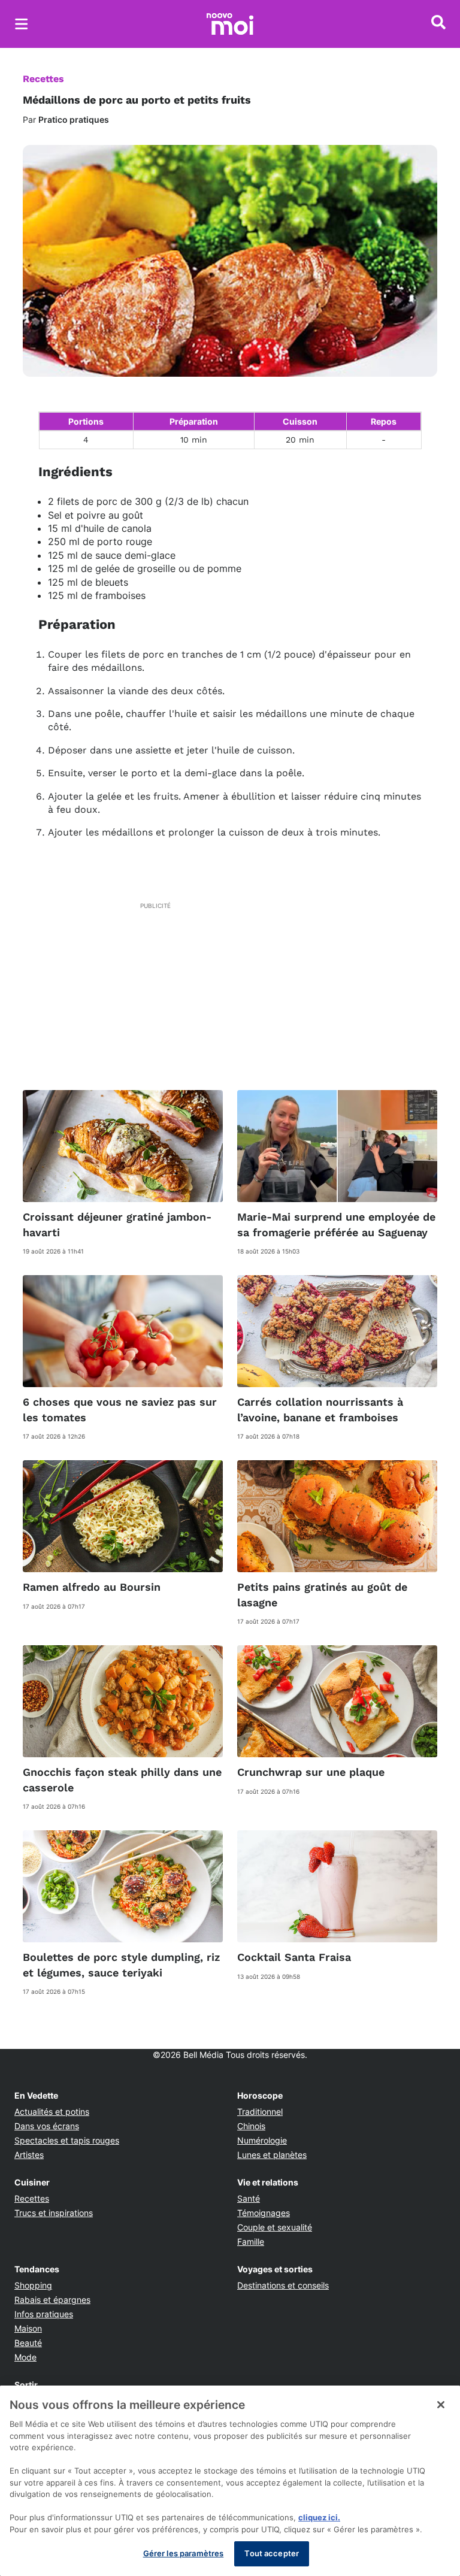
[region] (230, 2481)
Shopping (33, 2285)
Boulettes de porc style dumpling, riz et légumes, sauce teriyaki (121, 1964)
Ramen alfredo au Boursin (92, 1587)
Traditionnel (260, 2112)
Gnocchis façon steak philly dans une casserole (122, 1779)
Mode (25, 2357)
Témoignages (264, 2213)
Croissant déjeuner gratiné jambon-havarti (117, 1224)
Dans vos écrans (47, 2126)
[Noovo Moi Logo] (230, 24)
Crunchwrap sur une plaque (311, 1772)
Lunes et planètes (272, 2155)
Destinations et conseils (283, 2285)
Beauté (28, 2343)
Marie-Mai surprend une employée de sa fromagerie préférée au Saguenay (336, 1224)
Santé (249, 2198)
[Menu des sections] (22, 24)
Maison (28, 2328)
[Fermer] (441, 2405)
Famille (251, 2241)
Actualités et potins (52, 2112)
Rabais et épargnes (52, 2300)
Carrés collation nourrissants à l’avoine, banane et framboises (320, 1409)
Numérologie (262, 2140)
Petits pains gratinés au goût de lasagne (322, 1594)
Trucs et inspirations (54, 2213)
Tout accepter (272, 2553)
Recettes (43, 79)
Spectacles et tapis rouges (67, 2140)
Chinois (251, 2126)
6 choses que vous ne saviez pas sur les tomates (120, 1409)
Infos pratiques (44, 2314)
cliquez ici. (319, 2517)
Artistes (29, 2155)
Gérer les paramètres (184, 2553)
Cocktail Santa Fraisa (294, 1957)
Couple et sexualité (275, 2227)
